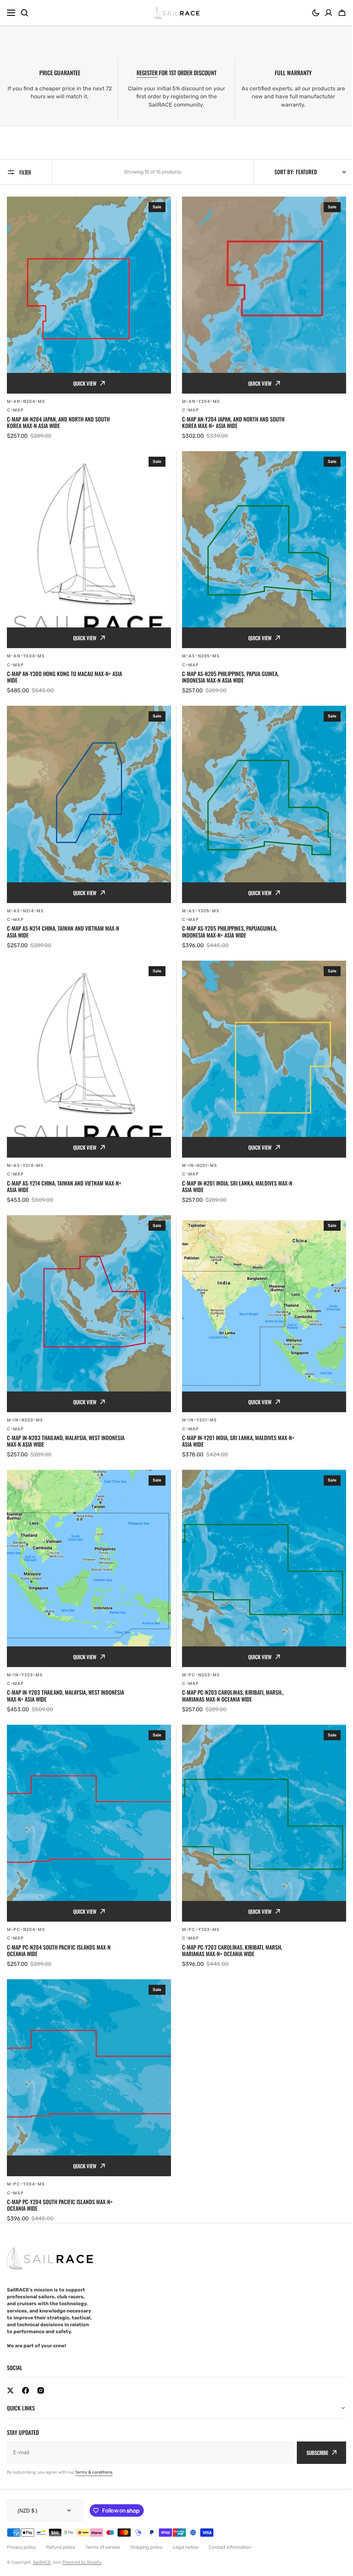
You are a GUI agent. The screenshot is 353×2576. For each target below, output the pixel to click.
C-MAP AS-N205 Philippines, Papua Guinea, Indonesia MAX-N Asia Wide (230, 677)
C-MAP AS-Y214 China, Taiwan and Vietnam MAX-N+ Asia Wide (64, 1187)
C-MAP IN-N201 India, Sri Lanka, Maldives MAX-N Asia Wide (237, 1187)
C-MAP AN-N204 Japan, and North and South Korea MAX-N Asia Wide (58, 423)
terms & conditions (94, 2447)
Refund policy (61, 2522)
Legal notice (185, 2522)
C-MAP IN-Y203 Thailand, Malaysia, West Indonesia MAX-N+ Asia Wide (65, 1696)
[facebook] (26, 2390)
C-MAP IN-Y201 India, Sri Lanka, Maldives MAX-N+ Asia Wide (238, 1441)
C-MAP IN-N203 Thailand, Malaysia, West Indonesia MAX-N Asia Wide (66, 1441)
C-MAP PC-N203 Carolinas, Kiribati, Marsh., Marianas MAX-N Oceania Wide (233, 1696)
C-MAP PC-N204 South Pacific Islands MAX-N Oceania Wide (59, 1951)
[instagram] (41, 2390)
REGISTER (147, 73)
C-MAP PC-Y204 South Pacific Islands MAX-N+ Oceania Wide (60, 2205)
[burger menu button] (11, 13)
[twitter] (10, 2390)
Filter (25, 172)
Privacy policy (21, 2522)
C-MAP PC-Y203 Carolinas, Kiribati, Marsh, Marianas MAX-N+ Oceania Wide (232, 1951)
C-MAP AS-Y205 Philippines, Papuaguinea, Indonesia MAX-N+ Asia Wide (229, 932)
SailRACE (42, 2537)
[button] (316, 13)
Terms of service (103, 2522)
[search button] (24, 13)
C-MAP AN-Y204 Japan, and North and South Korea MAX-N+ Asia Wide (233, 423)
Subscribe (312, 2428)
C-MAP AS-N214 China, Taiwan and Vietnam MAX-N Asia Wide (63, 932)
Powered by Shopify (82, 2537)
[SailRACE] (177, 13)
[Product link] (89, 318)
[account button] (329, 13)
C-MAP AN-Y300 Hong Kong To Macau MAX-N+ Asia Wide (64, 677)
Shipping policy (146, 2522)
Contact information (230, 2522)
